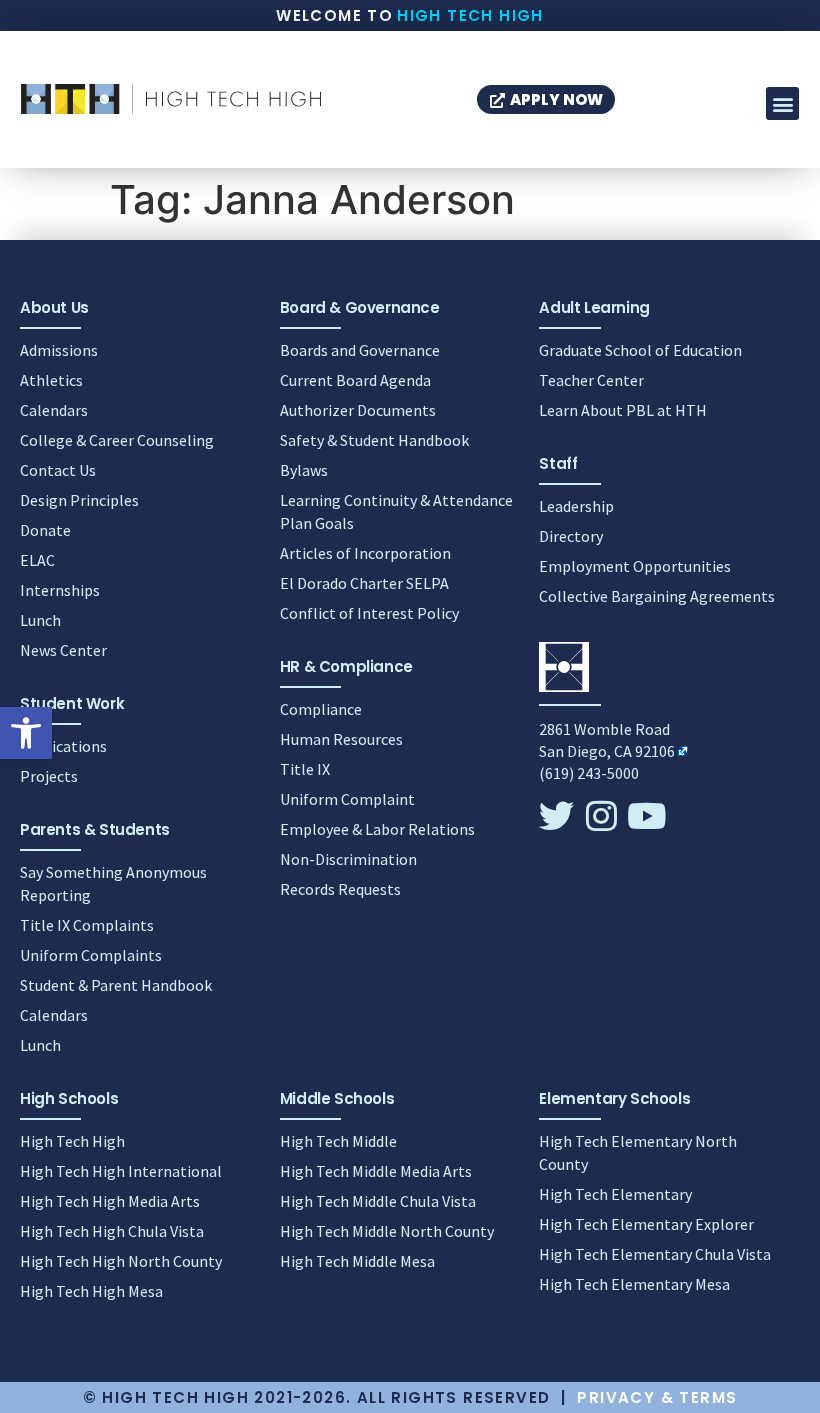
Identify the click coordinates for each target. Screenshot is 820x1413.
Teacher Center (591, 380)
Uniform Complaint (347, 799)
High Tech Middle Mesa (357, 1261)
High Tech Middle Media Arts (376, 1171)
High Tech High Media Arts (110, 1201)
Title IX (305, 769)
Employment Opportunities (635, 566)
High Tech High (470, 15)
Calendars (54, 410)
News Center (63, 650)
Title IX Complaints (87, 925)
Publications (63, 746)
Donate (45, 530)
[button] (26, 733)
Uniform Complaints (91, 955)
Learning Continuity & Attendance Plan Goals (396, 511)
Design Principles (79, 500)
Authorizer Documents (358, 410)
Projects (49, 776)
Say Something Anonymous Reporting (113, 883)
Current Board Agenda (355, 380)
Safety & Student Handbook (374, 440)
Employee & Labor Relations (377, 829)
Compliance (321, 709)
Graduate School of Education (640, 350)
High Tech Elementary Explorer (646, 1224)
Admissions (59, 350)
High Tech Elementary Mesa (634, 1284)
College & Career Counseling (117, 440)
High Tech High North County (121, 1261)
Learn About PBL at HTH (623, 410)
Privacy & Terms (657, 1397)
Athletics (51, 380)
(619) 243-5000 (589, 773)
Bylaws (304, 470)
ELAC (37, 560)
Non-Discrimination (348, 859)
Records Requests (340, 889)
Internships (60, 590)
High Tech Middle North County (387, 1231)
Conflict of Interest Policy (369, 613)
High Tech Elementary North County (638, 1152)
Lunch (40, 620)
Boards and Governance (360, 350)
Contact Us (58, 470)
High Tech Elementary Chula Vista (655, 1254)
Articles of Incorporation (365, 553)
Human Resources (341, 739)
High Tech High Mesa (91, 1291)
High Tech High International (121, 1171)
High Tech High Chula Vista (112, 1231)
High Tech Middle (338, 1141)
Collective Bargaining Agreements (657, 596)
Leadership (576, 506)
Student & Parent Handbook (116, 985)
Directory (571, 536)
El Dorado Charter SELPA (364, 583)
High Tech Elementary (615, 1194)
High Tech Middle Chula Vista (378, 1201)
